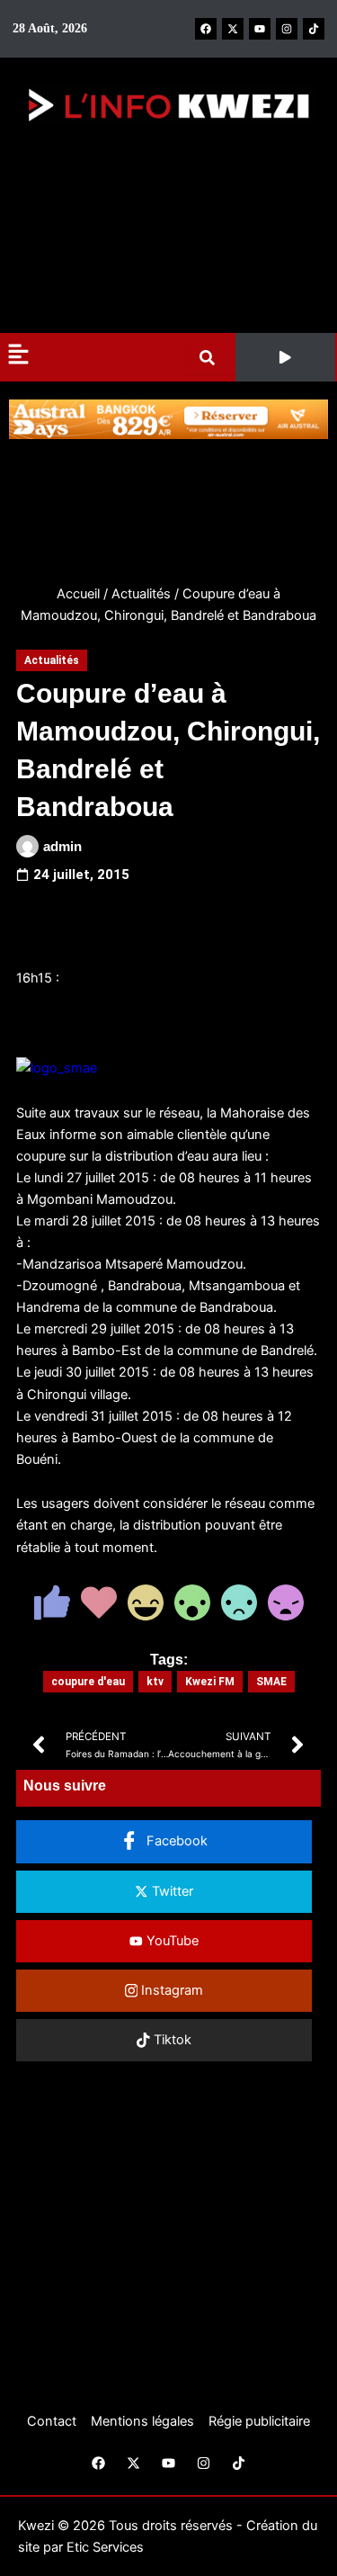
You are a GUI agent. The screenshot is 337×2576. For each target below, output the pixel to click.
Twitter (171, 1891)
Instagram (170, 1990)
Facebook (175, 1841)
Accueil (78, 594)
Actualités (141, 594)
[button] (285, 357)
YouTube (171, 1941)
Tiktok (171, 2040)
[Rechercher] (211, 358)
